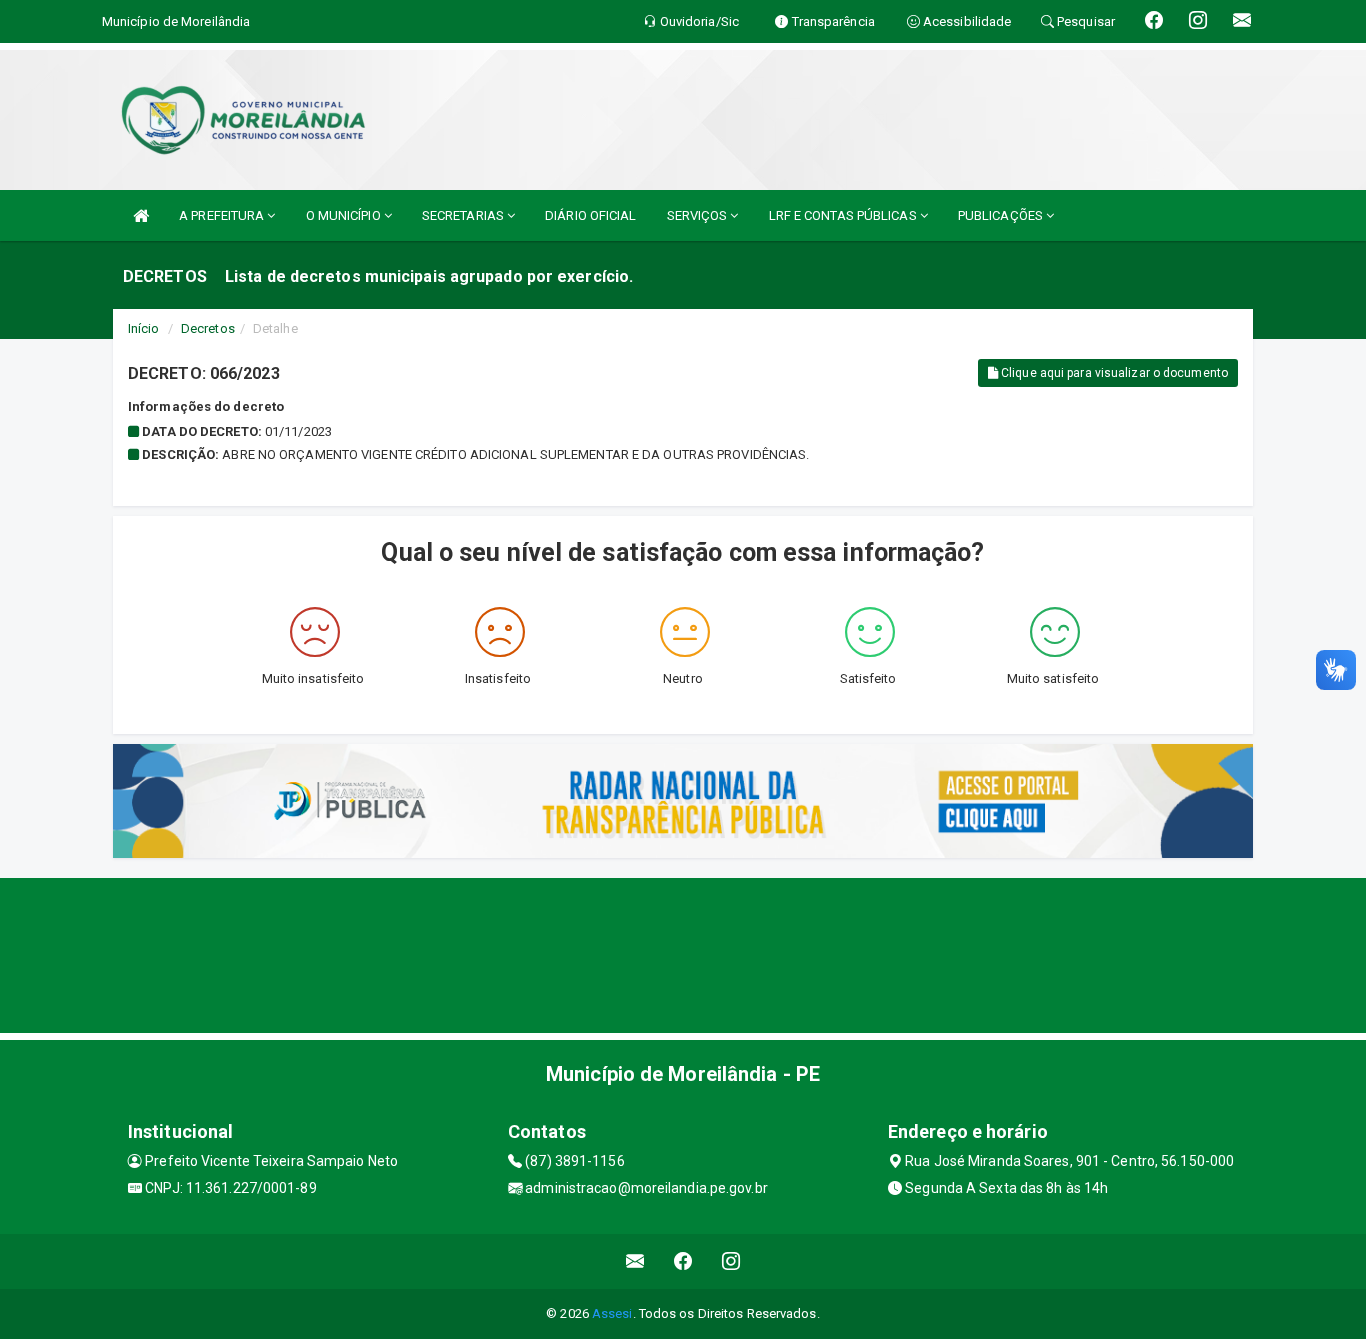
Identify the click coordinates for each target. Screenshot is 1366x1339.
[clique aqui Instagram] (731, 1261)
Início (144, 328)
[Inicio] (141, 215)
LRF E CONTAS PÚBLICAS (844, 215)
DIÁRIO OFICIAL (590, 215)
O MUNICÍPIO (345, 215)
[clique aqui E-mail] (635, 1261)
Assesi (612, 1313)
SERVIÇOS (699, 215)
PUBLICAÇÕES (1002, 215)
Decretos (208, 328)
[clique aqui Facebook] (683, 1261)
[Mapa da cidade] (683, 953)
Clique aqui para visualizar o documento (1113, 373)
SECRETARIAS (464, 215)
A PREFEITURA (223, 215)
